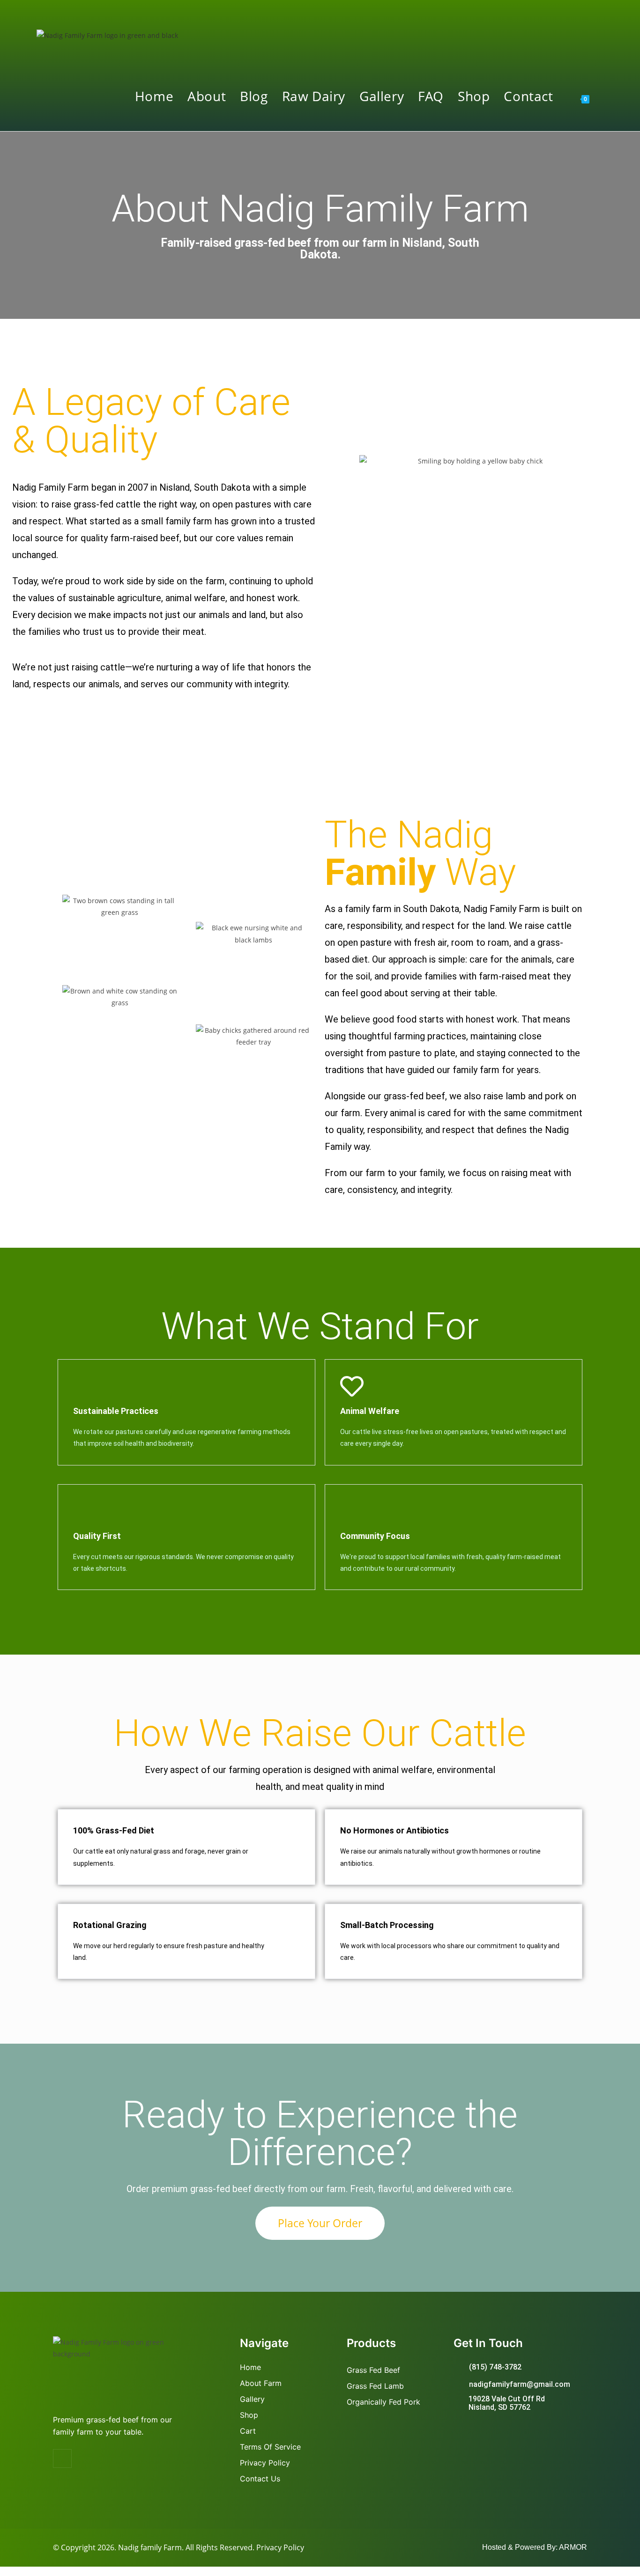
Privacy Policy (280, 2547)
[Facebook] (62, 2458)
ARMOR (573, 2547)
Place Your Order (320, 2223)
